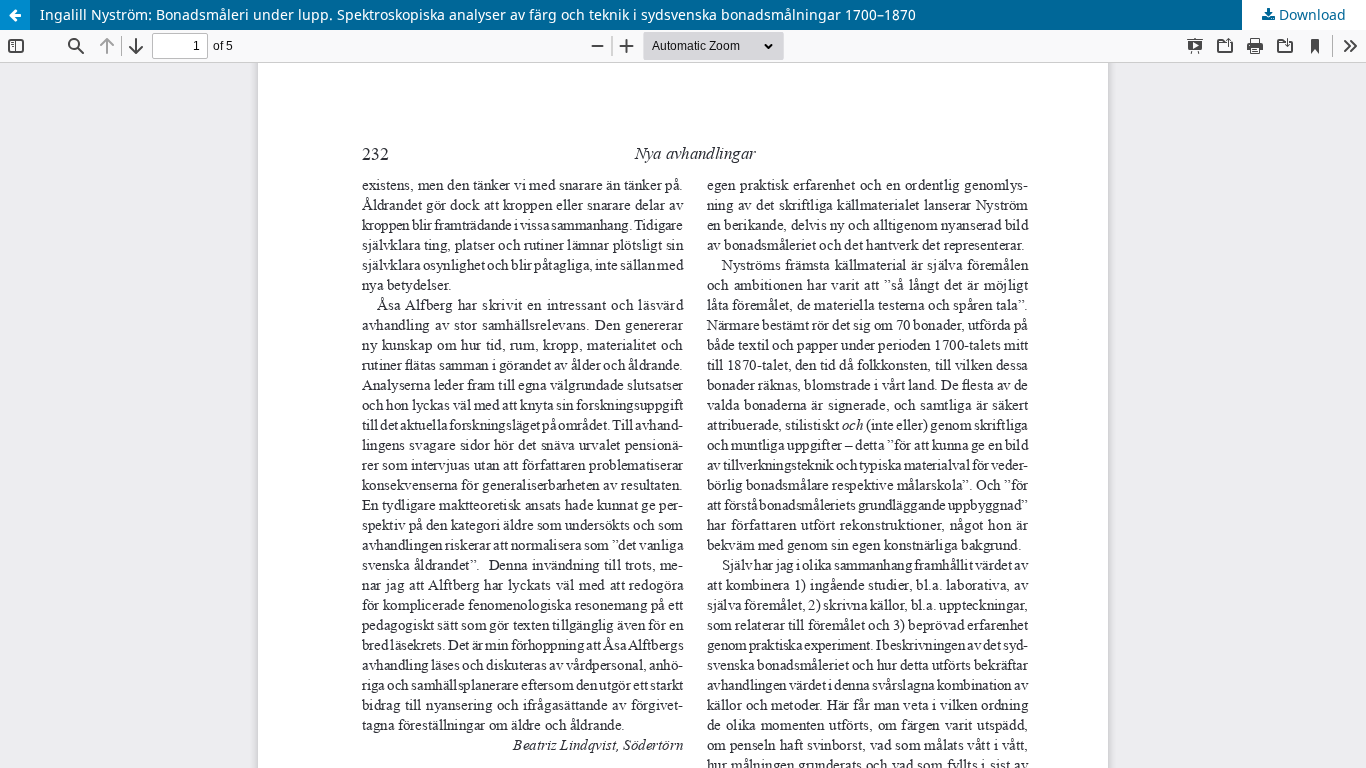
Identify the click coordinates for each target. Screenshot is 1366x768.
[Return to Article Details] (15, 15)
